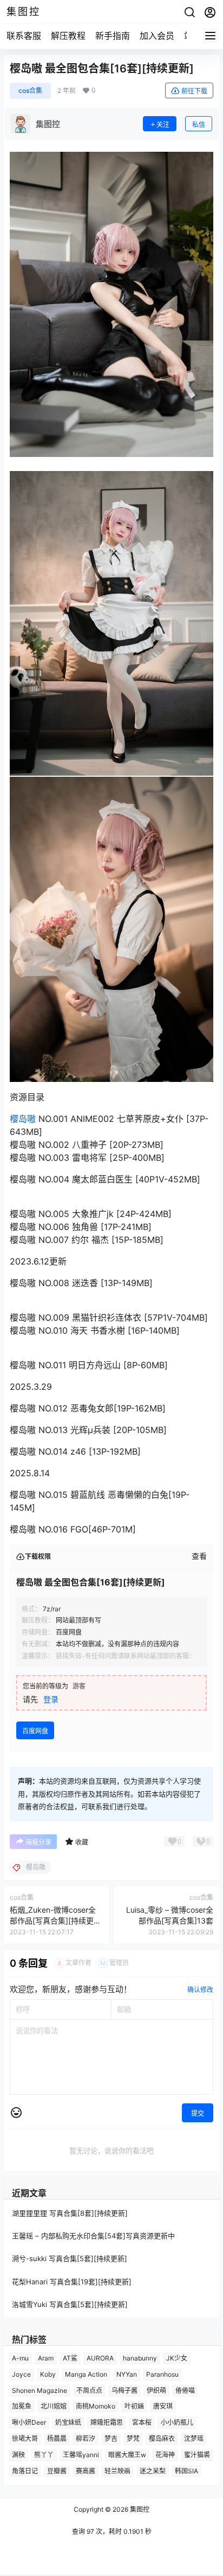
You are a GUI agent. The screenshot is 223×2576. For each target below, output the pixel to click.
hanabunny (140, 2358)
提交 (198, 2113)
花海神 (165, 2455)
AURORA (100, 2358)
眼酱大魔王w (127, 2455)
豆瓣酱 (57, 2471)
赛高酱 (86, 2471)
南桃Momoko (96, 2407)
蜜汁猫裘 (197, 2455)
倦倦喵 (185, 2390)
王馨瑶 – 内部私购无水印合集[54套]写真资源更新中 (93, 2236)
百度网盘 (35, 1731)
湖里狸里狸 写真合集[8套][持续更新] (70, 2213)
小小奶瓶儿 (177, 2423)
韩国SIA (186, 2471)
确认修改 (200, 1990)
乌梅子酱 (124, 2390)
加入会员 (157, 36)
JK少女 (177, 2358)
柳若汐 (86, 2439)
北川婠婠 (54, 2407)
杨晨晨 (57, 2439)
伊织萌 (156, 2390)
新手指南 (113, 36)
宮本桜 (142, 2423)
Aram (46, 2358)
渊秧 (18, 2455)
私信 (199, 125)
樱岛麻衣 (162, 2439)
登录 (51, 1699)
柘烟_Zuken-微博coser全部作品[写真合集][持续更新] (53, 1920)
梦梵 (133, 2439)
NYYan (127, 2374)
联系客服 (24, 36)
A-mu (20, 2358)
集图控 (139, 2509)
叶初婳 (134, 2407)
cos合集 (30, 90)
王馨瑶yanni (81, 2455)
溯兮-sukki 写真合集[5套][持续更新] (70, 2259)
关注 (163, 125)
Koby (48, 2374)
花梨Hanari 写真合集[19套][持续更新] (72, 2282)
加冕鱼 (22, 2407)
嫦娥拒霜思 (107, 2423)
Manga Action (86, 2374)
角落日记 (25, 2471)
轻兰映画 (117, 2471)
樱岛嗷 (23, 1119)
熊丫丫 (44, 2455)
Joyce (21, 2374)
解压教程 (68, 36)
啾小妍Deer (29, 2423)
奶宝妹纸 (68, 2423)
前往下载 (194, 91)
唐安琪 (163, 2407)
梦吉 (111, 2439)
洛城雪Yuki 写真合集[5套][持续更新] (70, 2304)
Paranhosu (162, 2374)
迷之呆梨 (153, 2471)
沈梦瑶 (194, 2439)
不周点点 (89, 2390)
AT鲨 (70, 2358)
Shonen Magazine (40, 2390)
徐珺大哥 (25, 2439)
